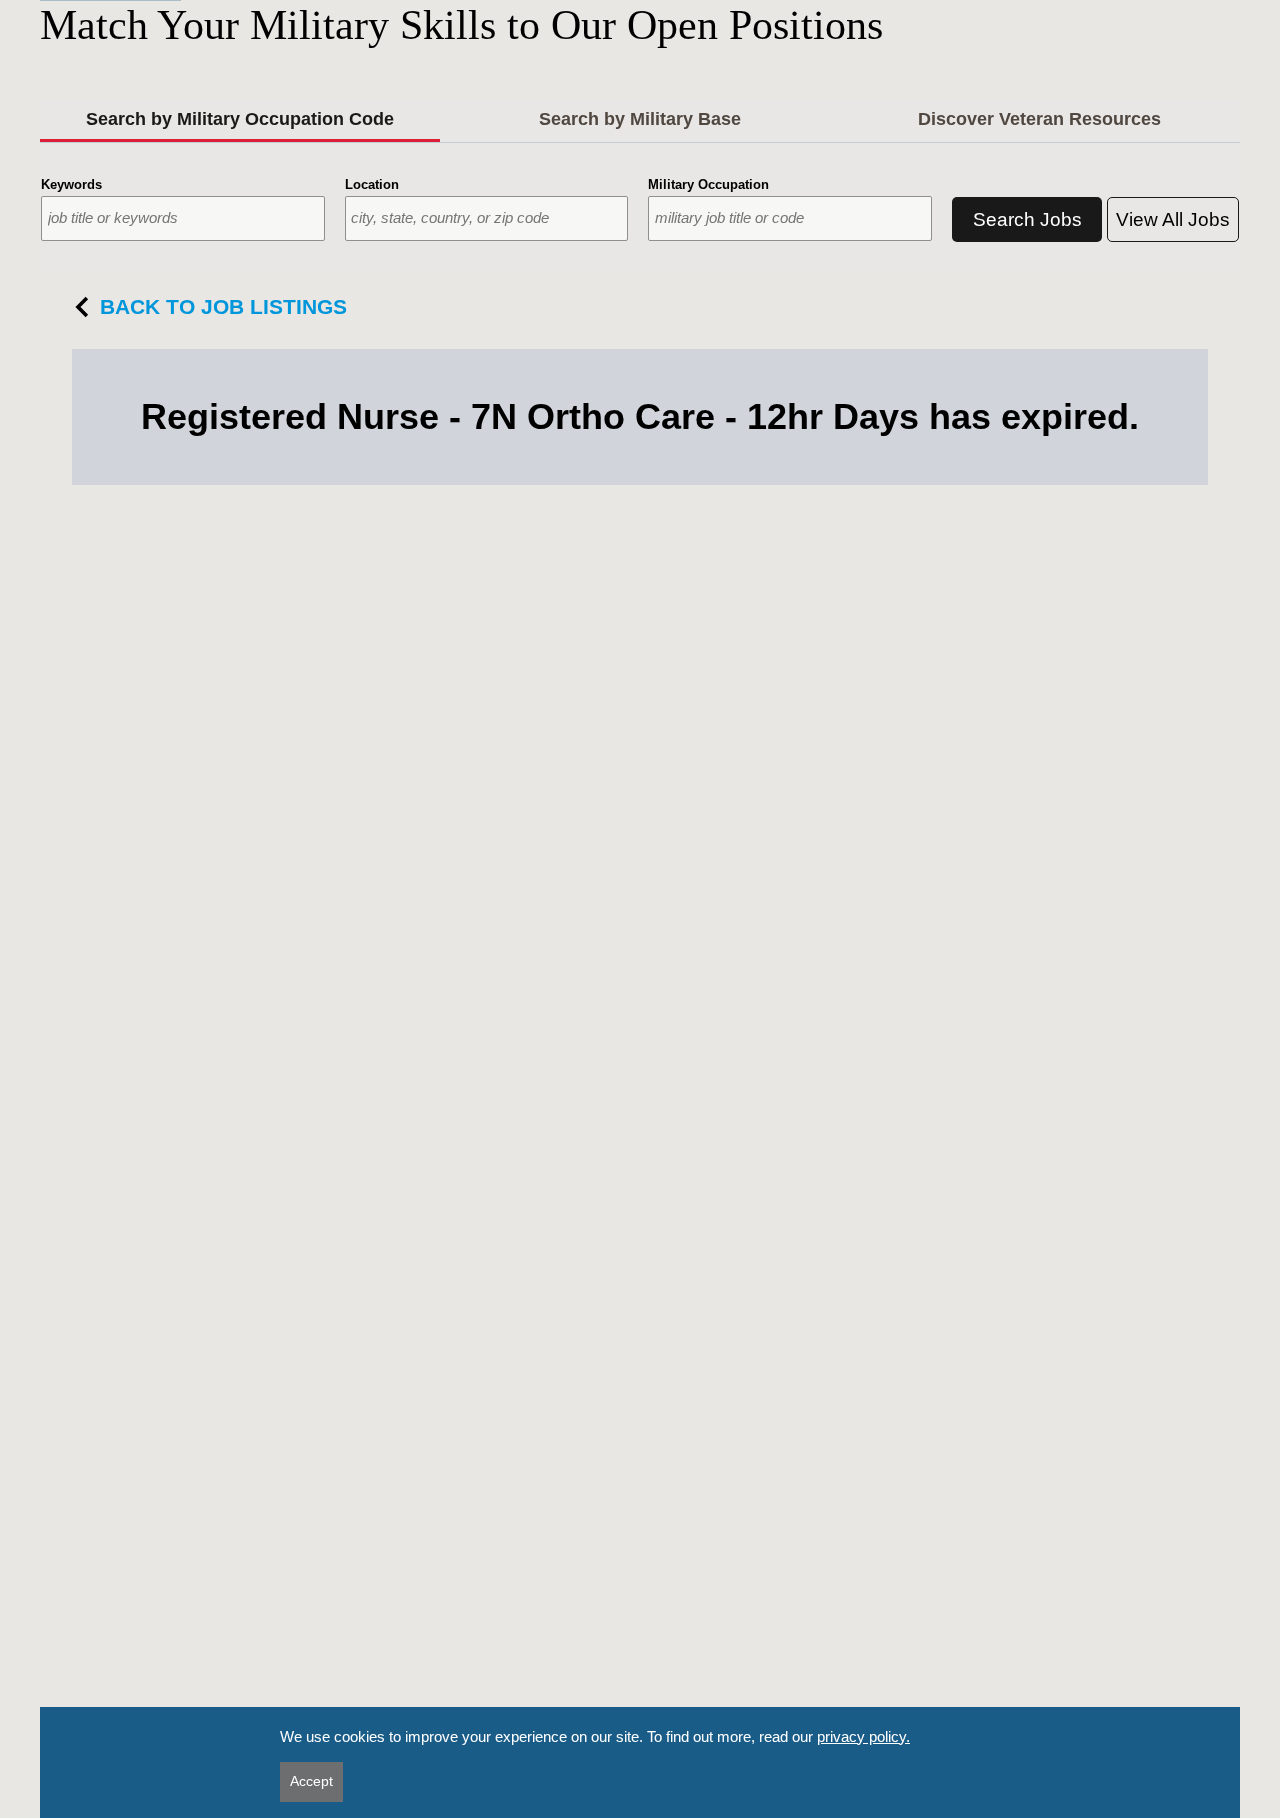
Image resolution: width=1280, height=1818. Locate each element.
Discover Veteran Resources (1039, 119)
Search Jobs (1027, 219)
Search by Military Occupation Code (240, 119)
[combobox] (183, 218)
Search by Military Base (640, 119)
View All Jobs (1173, 219)
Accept (311, 1781)
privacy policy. (863, 1736)
